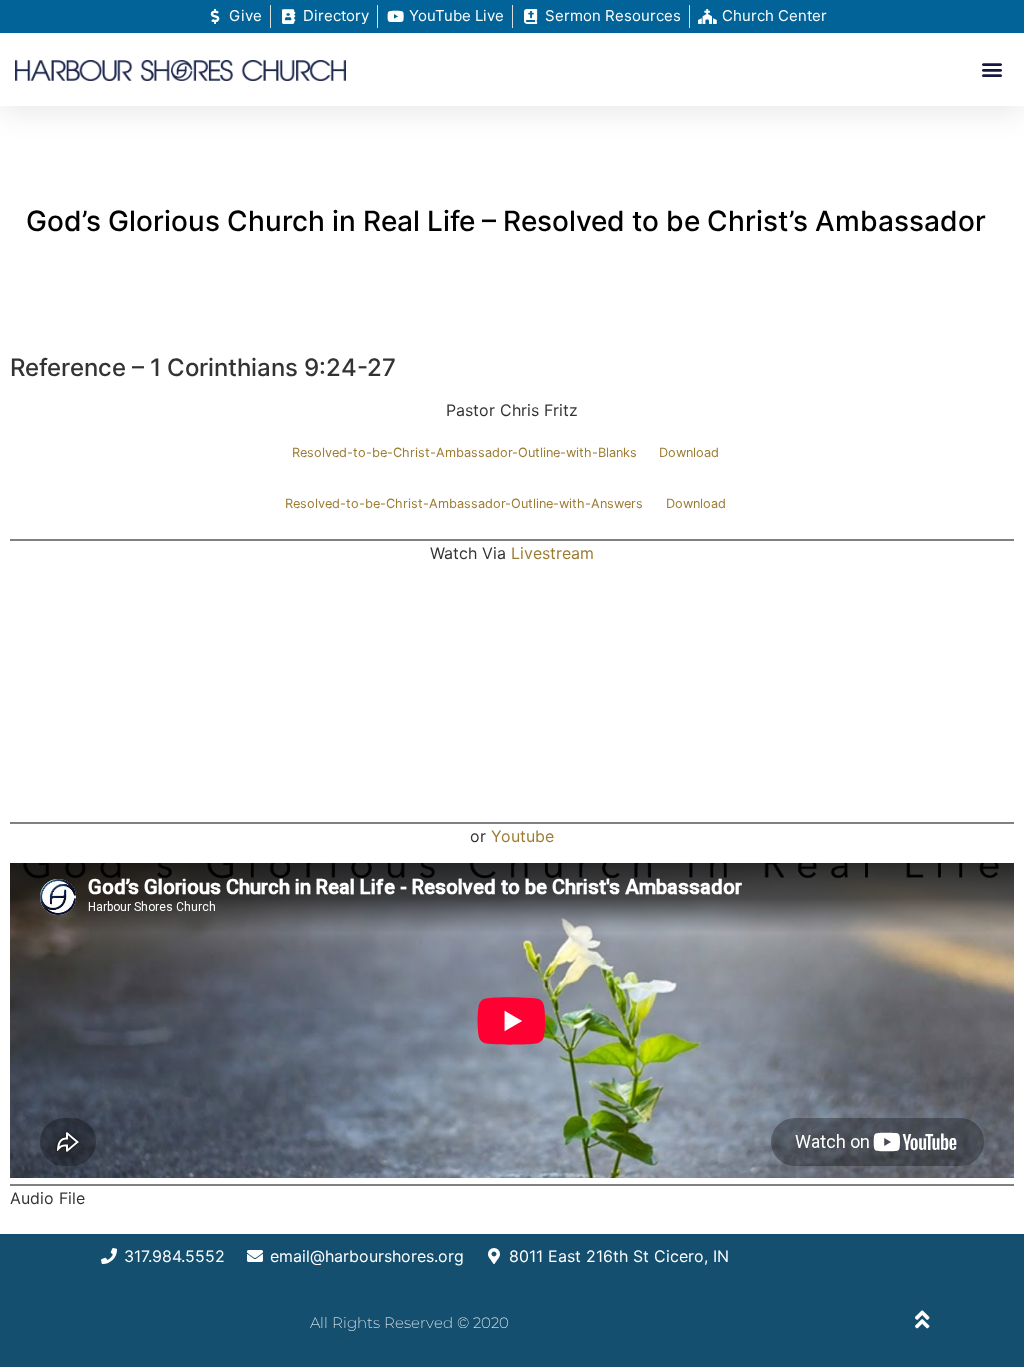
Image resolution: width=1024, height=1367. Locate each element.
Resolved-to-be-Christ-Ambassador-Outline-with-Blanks (464, 452)
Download (689, 452)
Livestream (552, 553)
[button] (992, 69)
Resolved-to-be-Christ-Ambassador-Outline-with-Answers (464, 503)
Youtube (522, 836)
